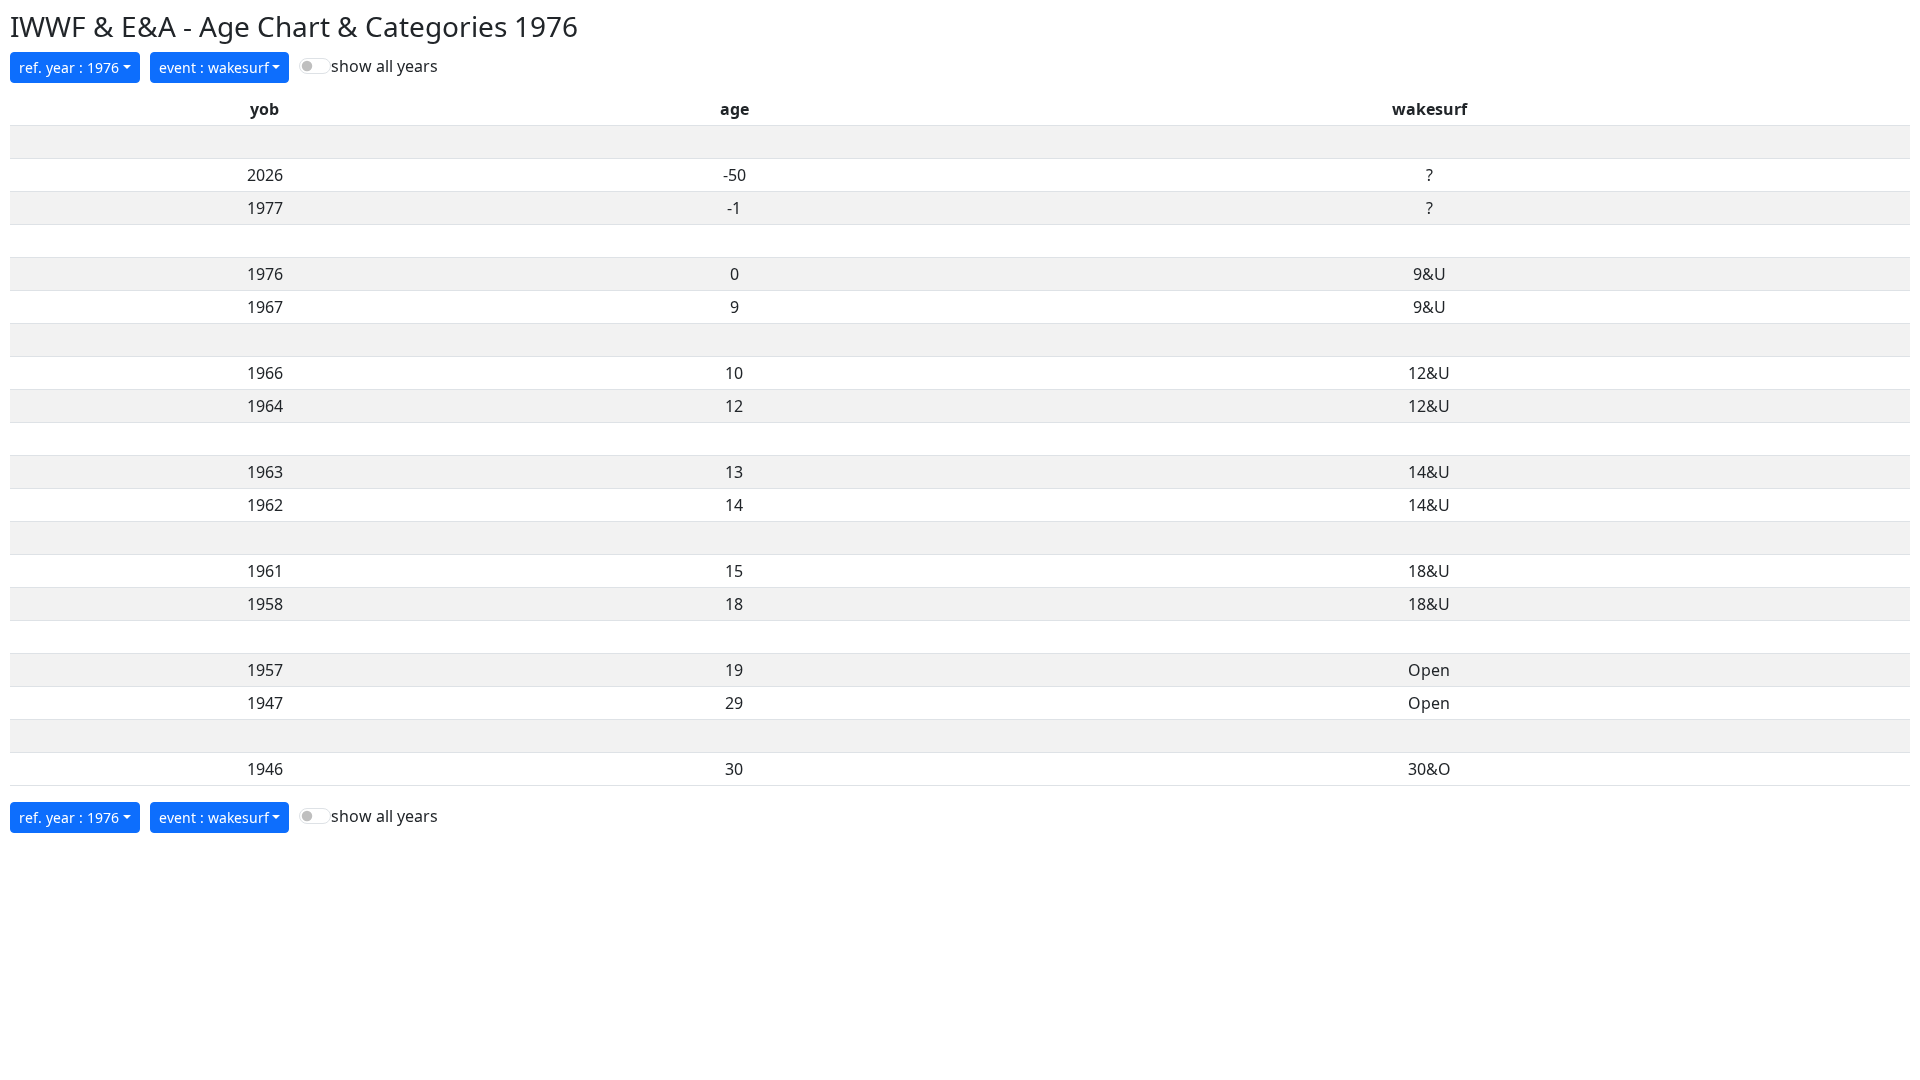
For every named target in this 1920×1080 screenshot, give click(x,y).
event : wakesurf (214, 67)
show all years (384, 66)
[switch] (315, 66)
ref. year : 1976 (69, 67)
